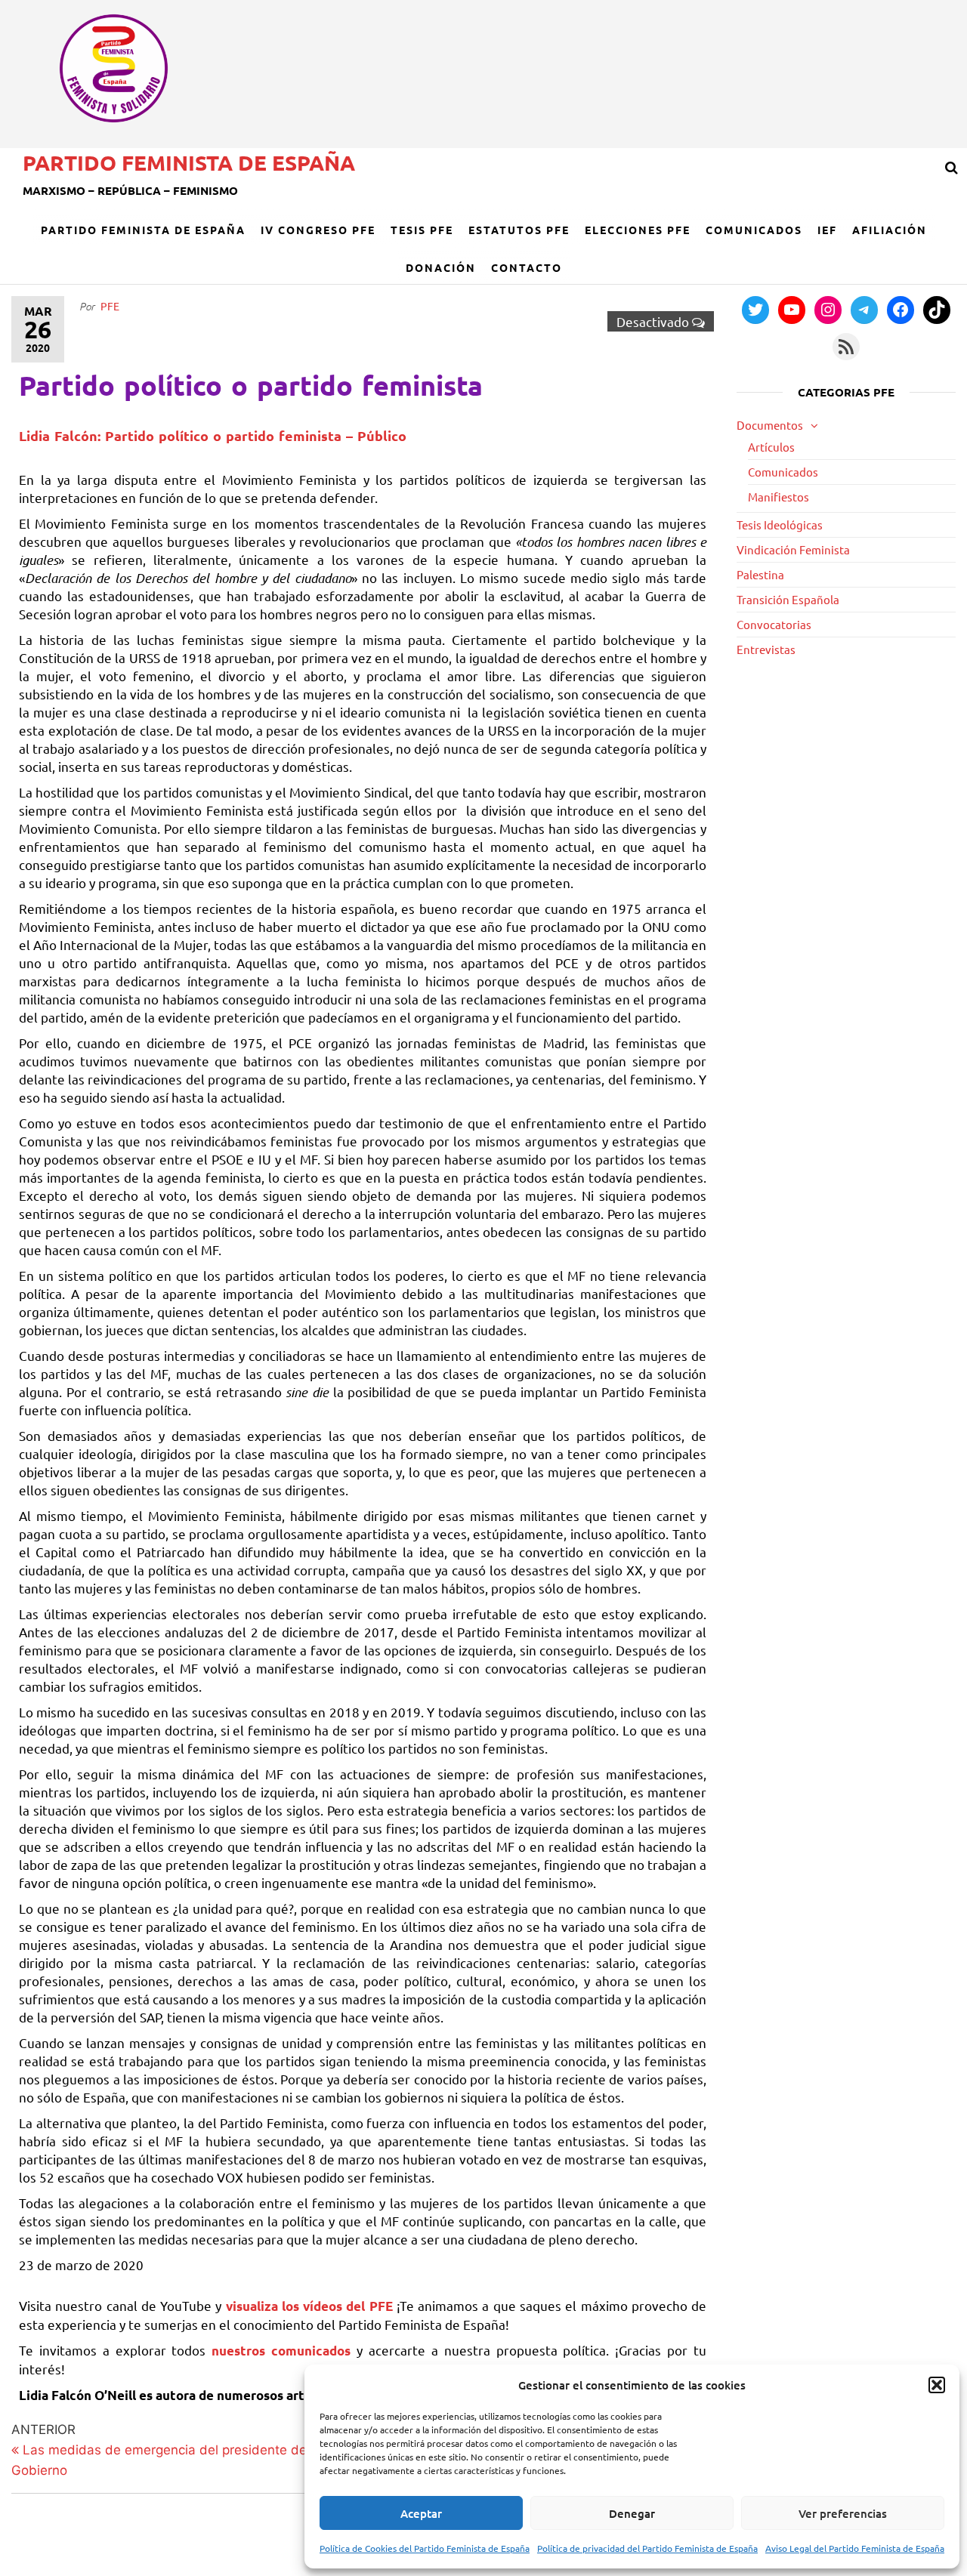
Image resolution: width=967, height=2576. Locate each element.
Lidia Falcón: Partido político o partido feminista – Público (213, 435)
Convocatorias (774, 624)
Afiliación (890, 230)
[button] (937, 2385)
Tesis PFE (422, 230)
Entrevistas (766, 649)
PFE (110, 306)
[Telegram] (864, 310)
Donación (441, 267)
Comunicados (754, 230)
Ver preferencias (843, 2513)
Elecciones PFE (638, 230)
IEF (827, 230)
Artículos (771, 447)
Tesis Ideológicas (780, 524)
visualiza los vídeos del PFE (311, 2306)
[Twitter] (755, 310)
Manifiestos (779, 497)
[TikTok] (937, 310)
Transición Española (788, 599)
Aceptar (421, 2513)
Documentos (770, 425)
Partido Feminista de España (189, 162)
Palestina (760, 574)
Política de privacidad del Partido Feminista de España (647, 2548)
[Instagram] (828, 310)
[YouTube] (792, 310)
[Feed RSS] (846, 347)
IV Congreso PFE (318, 230)
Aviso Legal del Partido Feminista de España (855, 2548)
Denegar (632, 2513)
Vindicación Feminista (793, 549)
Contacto (527, 267)
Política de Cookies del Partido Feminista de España (425, 2548)
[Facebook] (901, 310)
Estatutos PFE (519, 230)
